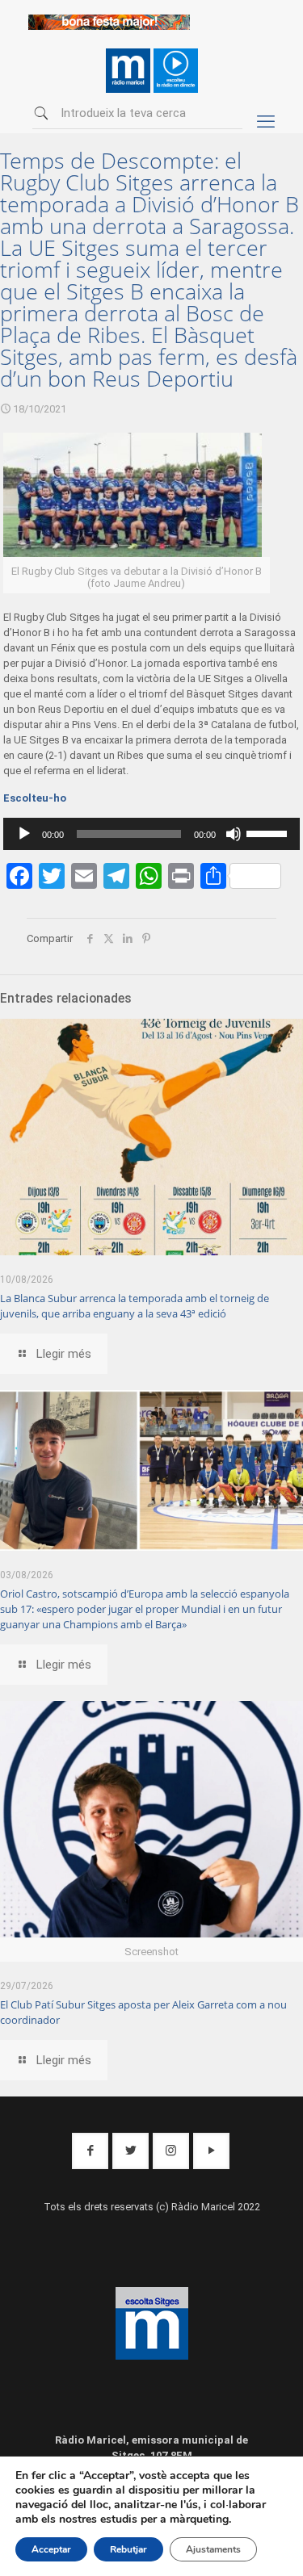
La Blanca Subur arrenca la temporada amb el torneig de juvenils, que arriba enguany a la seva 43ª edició (135, 1306)
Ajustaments (213, 2549)
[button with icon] (90, 2151)
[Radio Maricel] (109, 26)
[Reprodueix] (24, 834)
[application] (152, 834)
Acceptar (51, 2549)
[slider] (269, 832)
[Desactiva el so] (234, 834)
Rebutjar (128, 2549)
